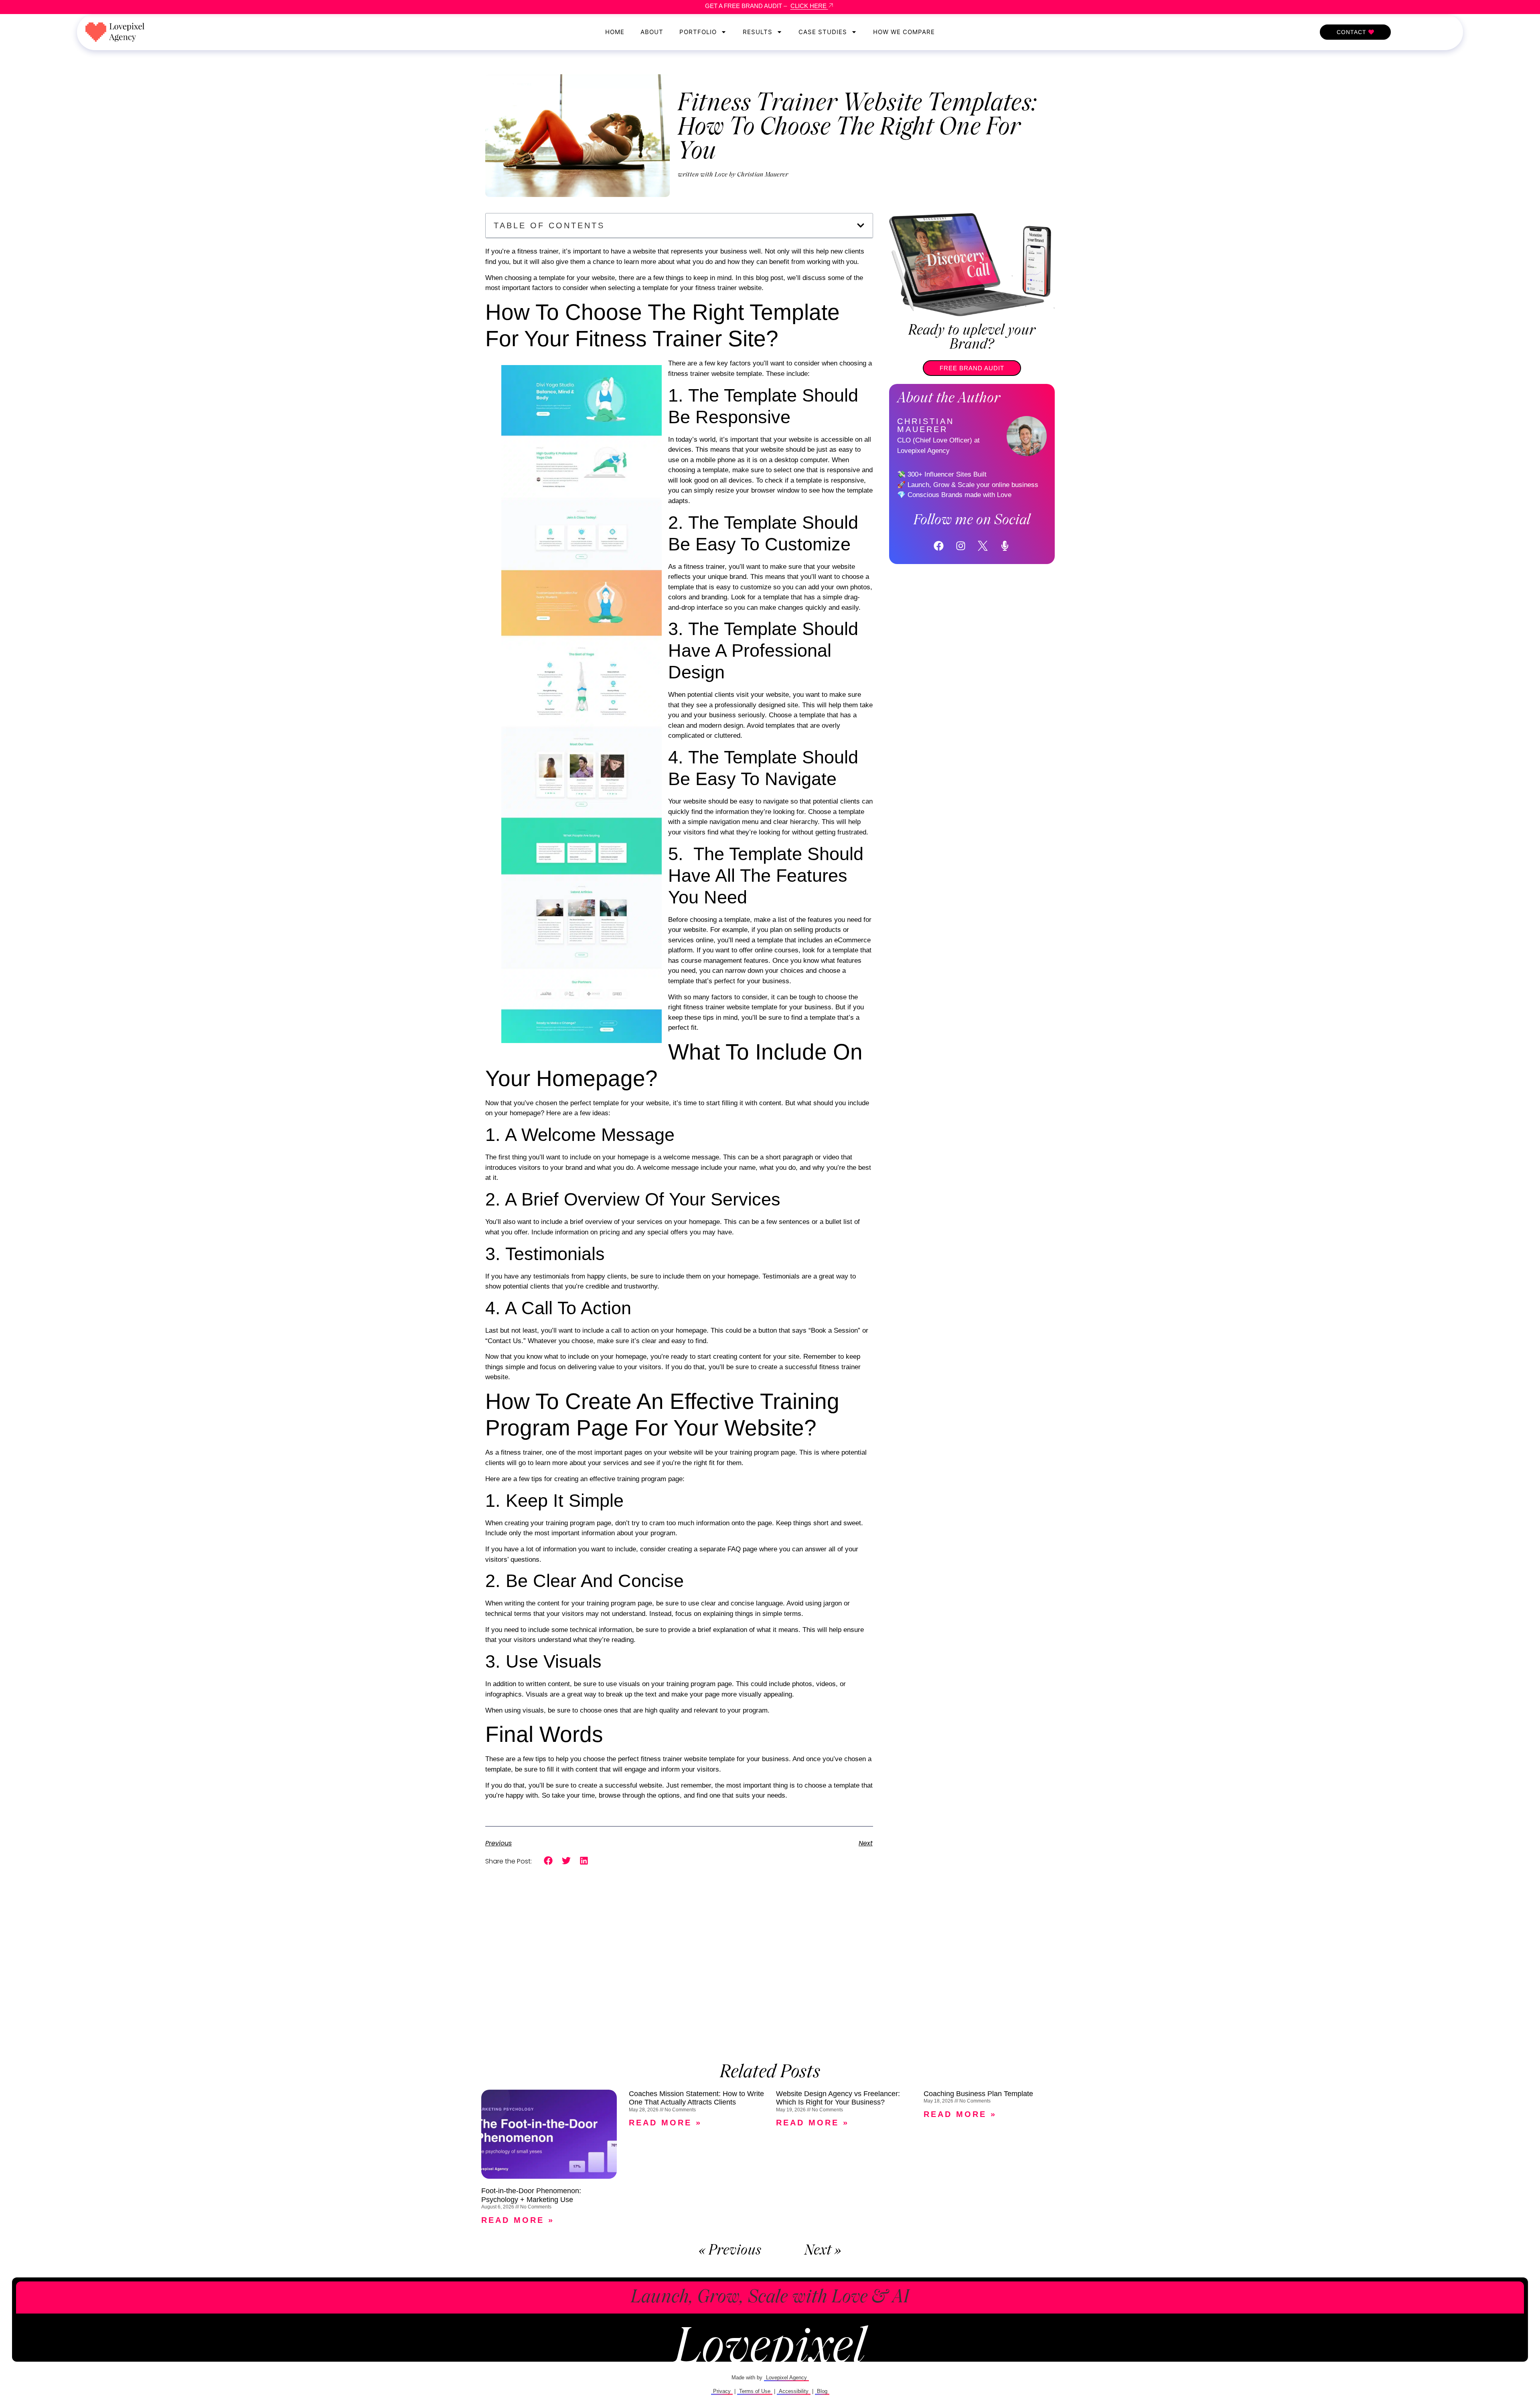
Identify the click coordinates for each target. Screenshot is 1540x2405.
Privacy (722, 2391)
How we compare (904, 32)
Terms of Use (755, 2391)
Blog (822, 2391)
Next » (823, 2251)
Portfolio (698, 32)
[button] (861, 225)
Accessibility (794, 2391)
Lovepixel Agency (786, 2378)
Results (758, 32)
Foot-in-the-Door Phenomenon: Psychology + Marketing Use (531, 2195)
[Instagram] (961, 546)
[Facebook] (939, 546)
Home (615, 32)
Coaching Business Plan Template (978, 2094)
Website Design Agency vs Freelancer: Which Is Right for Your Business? (838, 2098)
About (652, 32)
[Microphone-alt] (1005, 546)
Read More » (518, 2220)
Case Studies (823, 32)
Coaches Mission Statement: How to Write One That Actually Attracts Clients (696, 2098)
